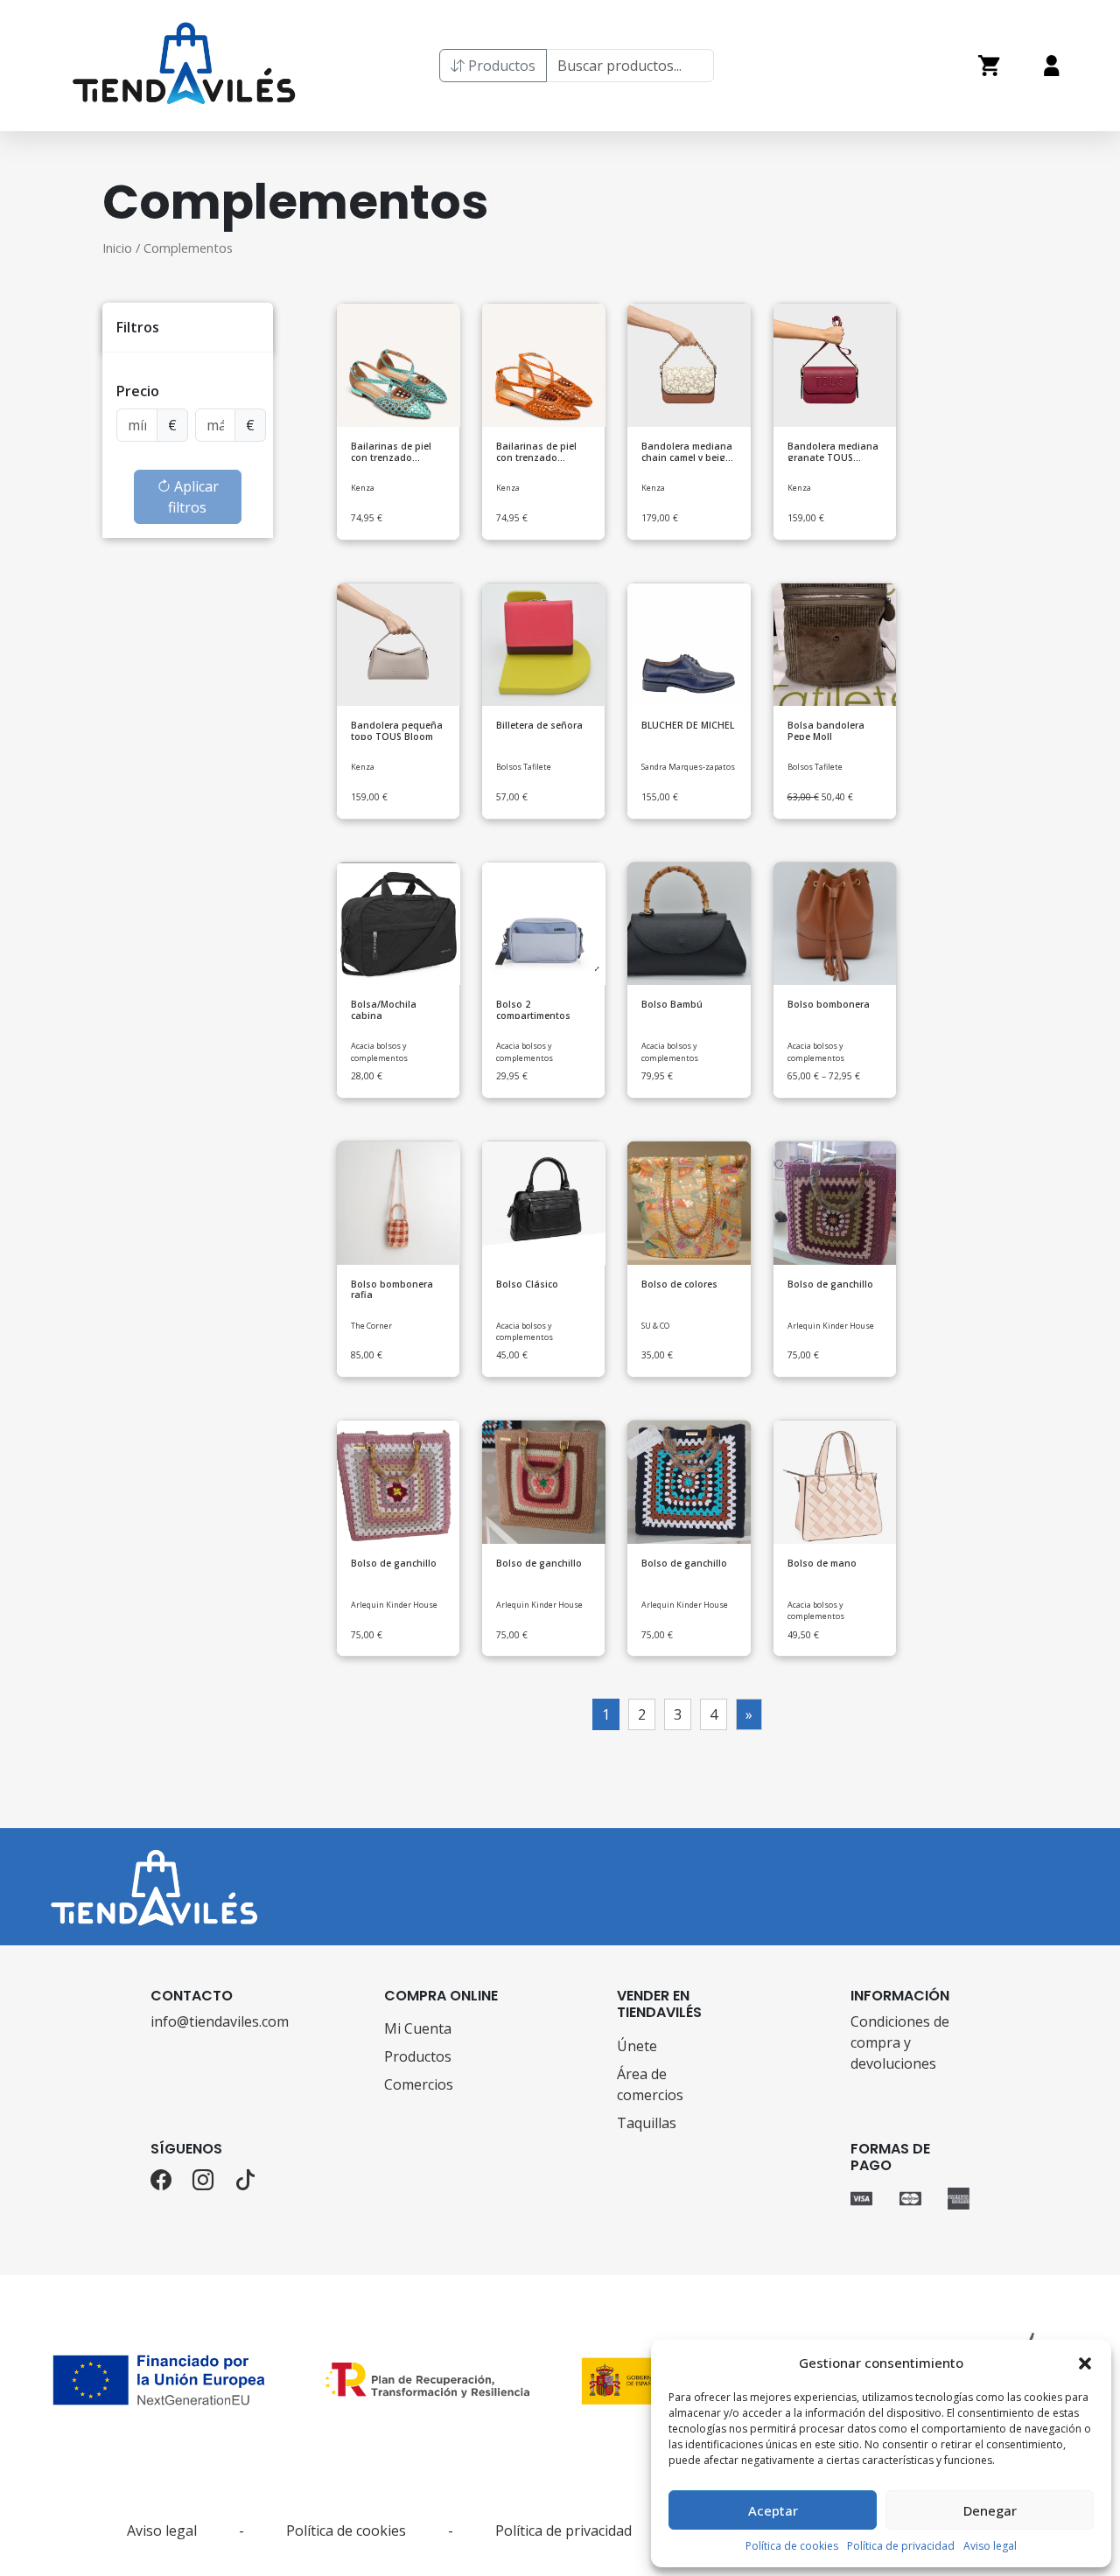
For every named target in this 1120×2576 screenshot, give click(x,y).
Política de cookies (792, 2546)
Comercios (419, 2084)
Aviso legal (990, 2546)
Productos (500, 66)
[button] (1085, 2363)
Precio (138, 391)
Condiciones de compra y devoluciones (900, 2042)
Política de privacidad (901, 2546)
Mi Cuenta (418, 2028)
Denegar (990, 2510)
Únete (637, 2046)
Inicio (117, 248)
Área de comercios (650, 2084)
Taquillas (647, 2123)
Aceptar (773, 2510)
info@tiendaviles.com (210, 2021)
